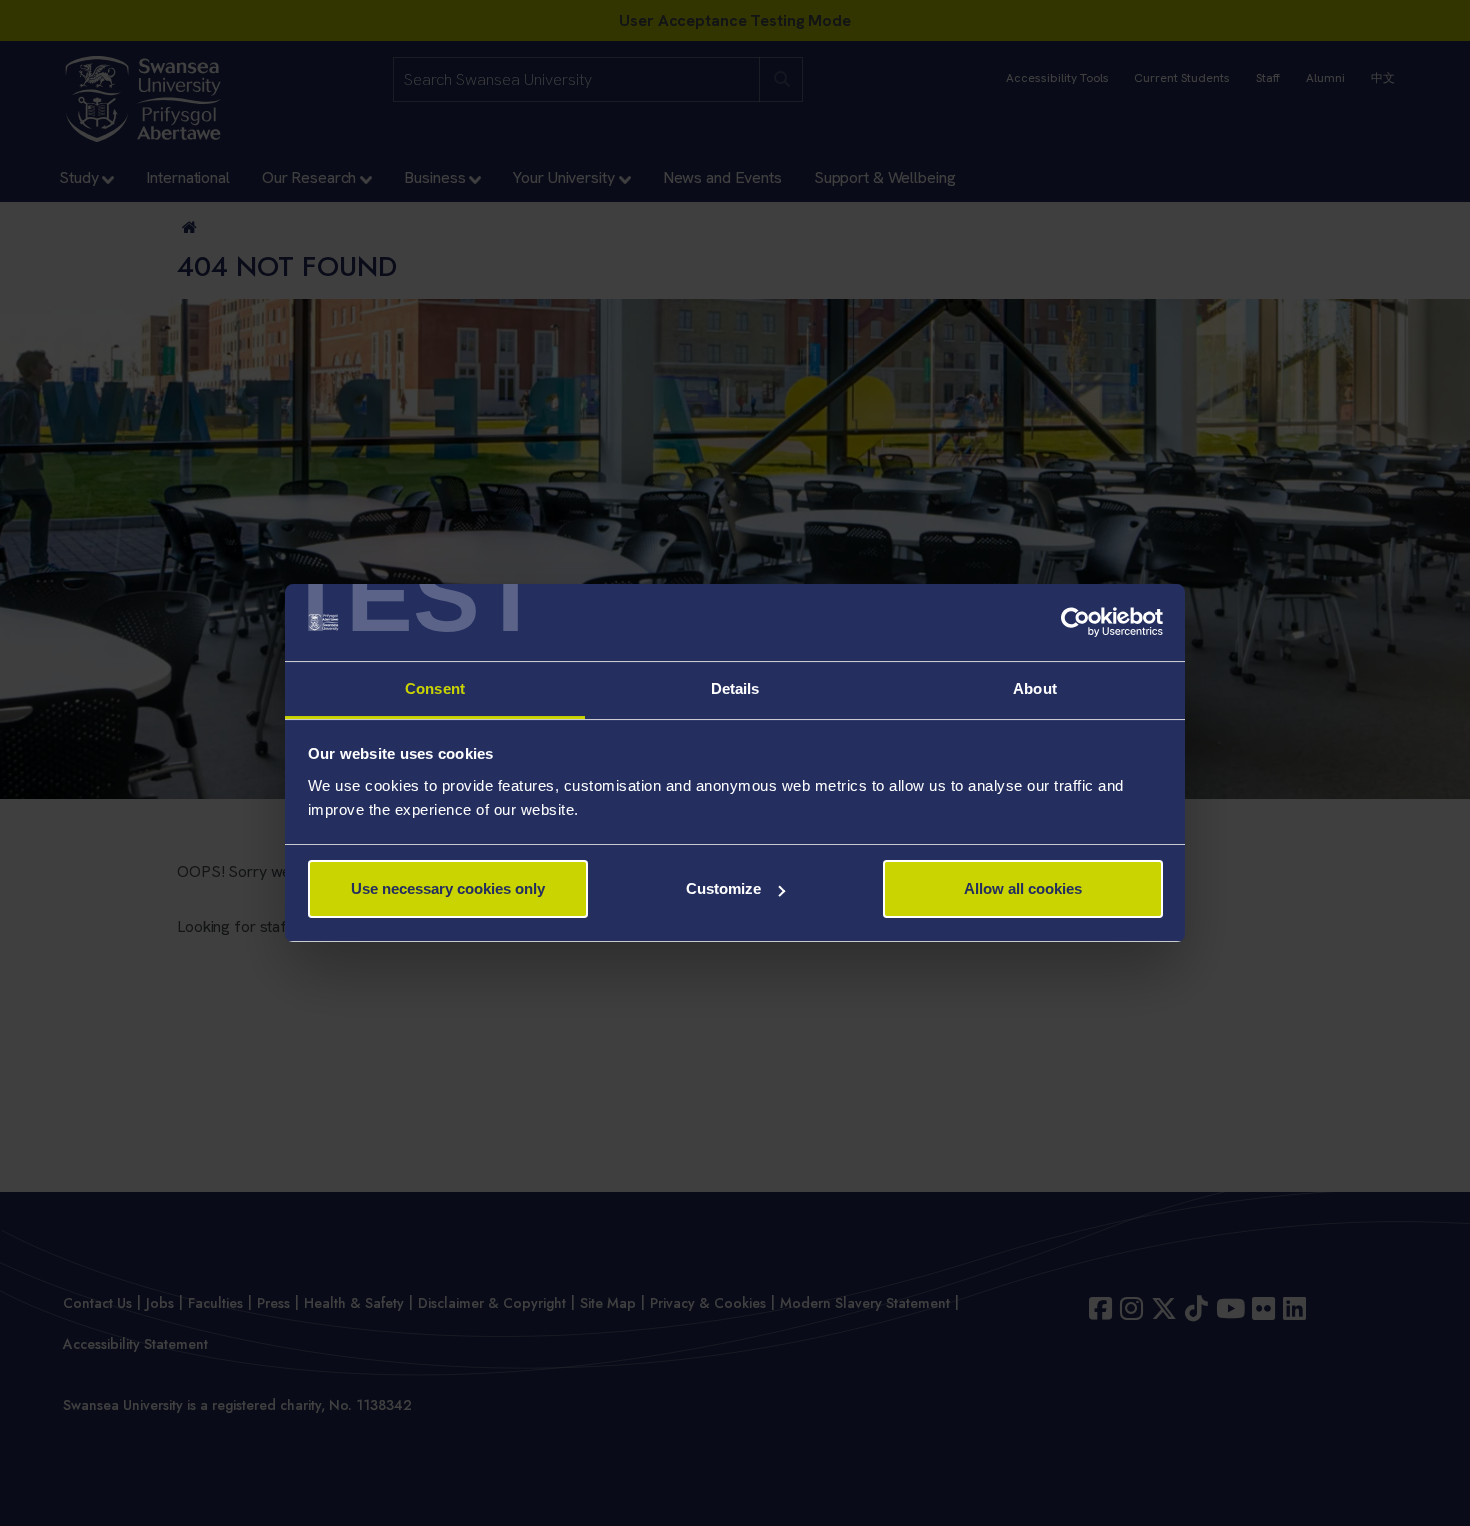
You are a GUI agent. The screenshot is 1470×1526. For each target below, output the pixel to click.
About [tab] (1035, 688)
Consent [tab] (435, 688)
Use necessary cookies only (448, 888)
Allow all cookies (1023, 888)
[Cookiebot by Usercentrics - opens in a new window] (1075, 623)
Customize (723, 888)
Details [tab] (735, 688)
